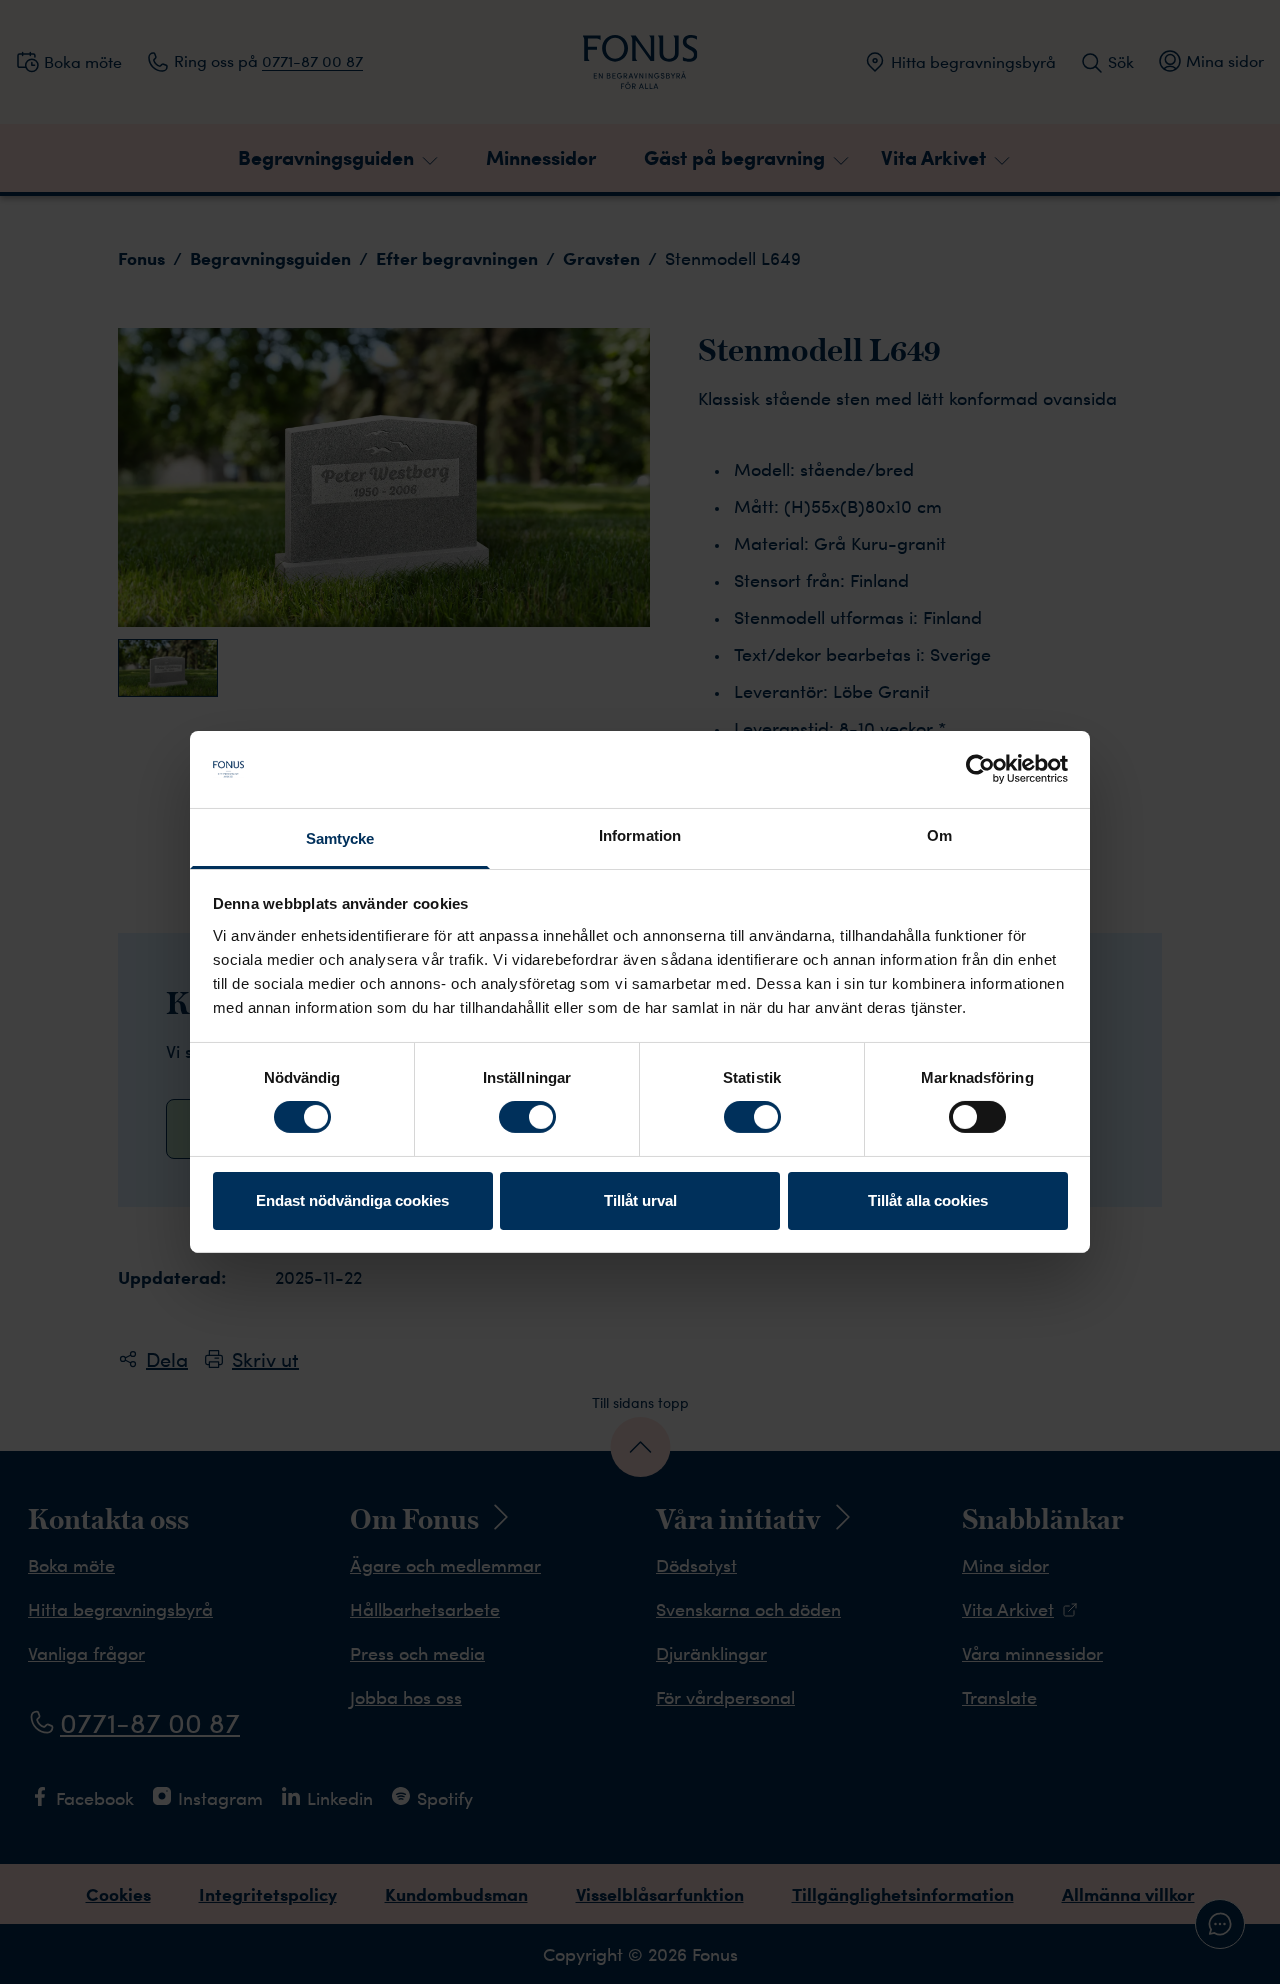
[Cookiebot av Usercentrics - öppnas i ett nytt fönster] (980, 769)
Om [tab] (939, 835)
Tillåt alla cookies (928, 1200)
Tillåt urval (640, 1200)
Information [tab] (640, 835)
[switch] (527, 1117)
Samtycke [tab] (340, 838)
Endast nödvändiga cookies (352, 1200)
